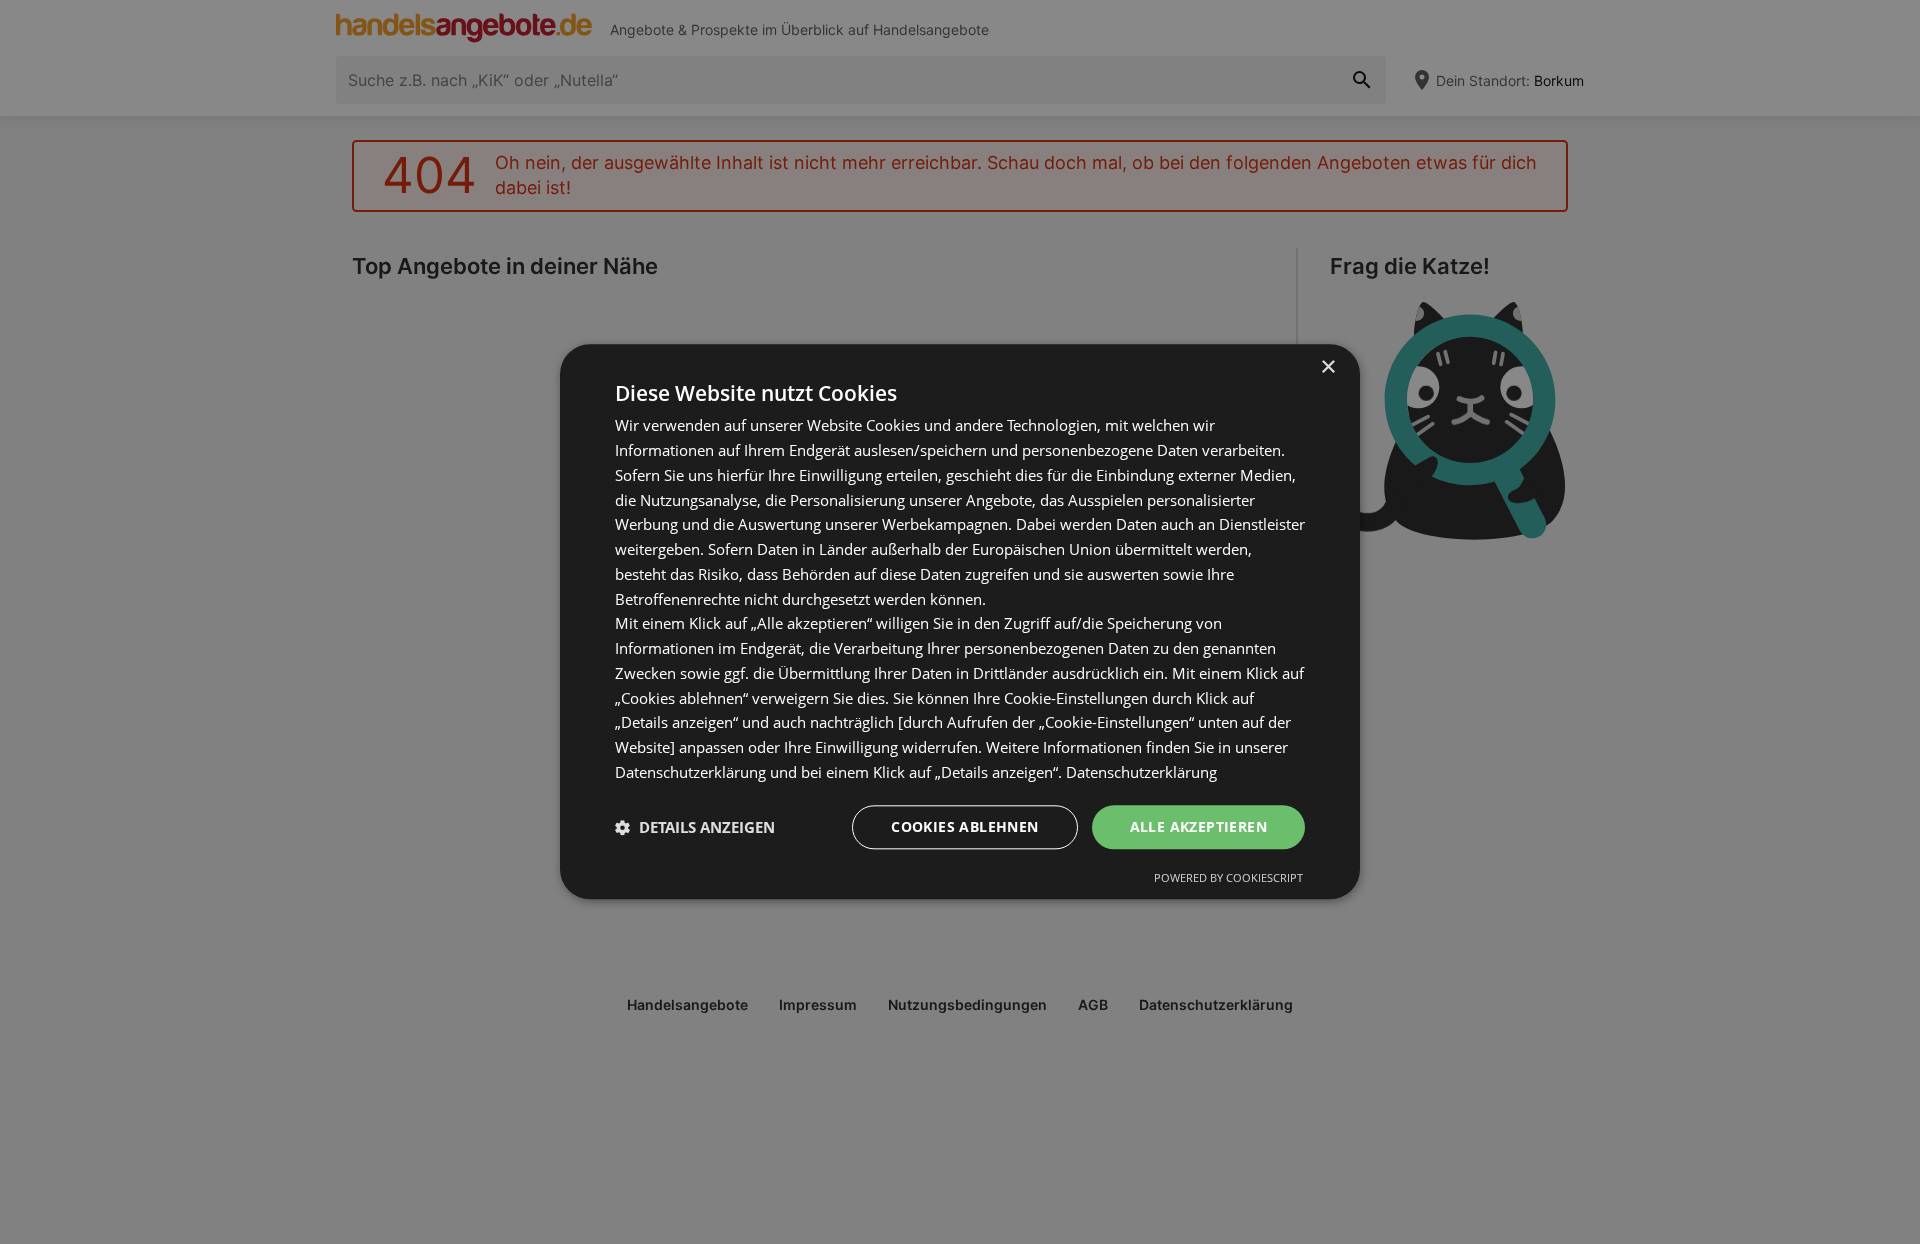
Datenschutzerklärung (1141, 772)
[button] (695, 827)
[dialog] (960, 621)
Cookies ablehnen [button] (964, 826)
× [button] (1327, 367)
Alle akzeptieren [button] (1198, 826)
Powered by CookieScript (1228, 878)
